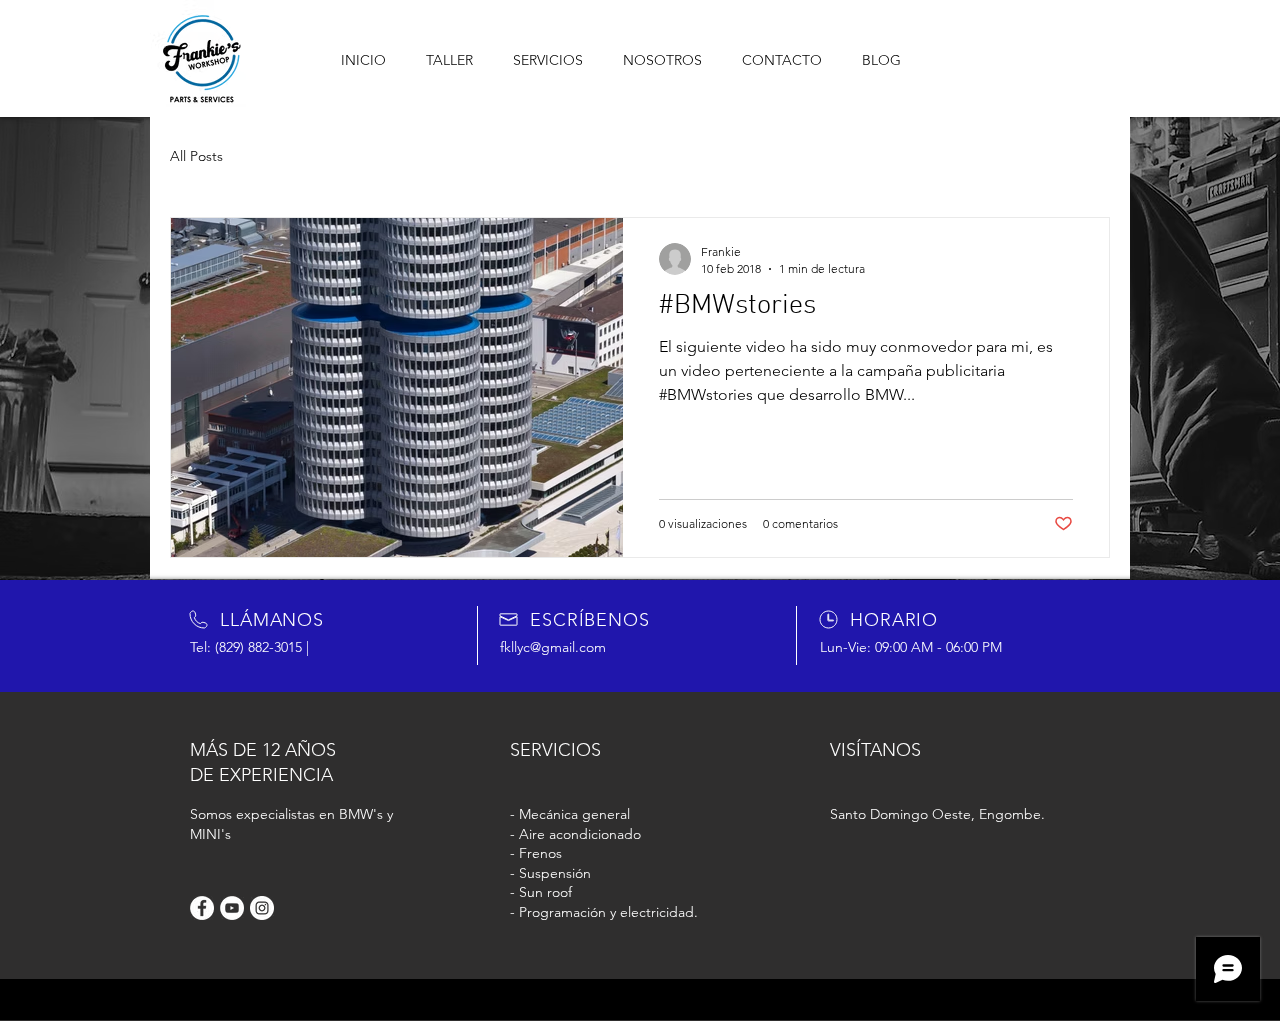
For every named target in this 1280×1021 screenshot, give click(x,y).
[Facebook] (202, 908)
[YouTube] (232, 908)
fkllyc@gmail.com (553, 647)
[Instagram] (262, 908)
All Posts (196, 156)
